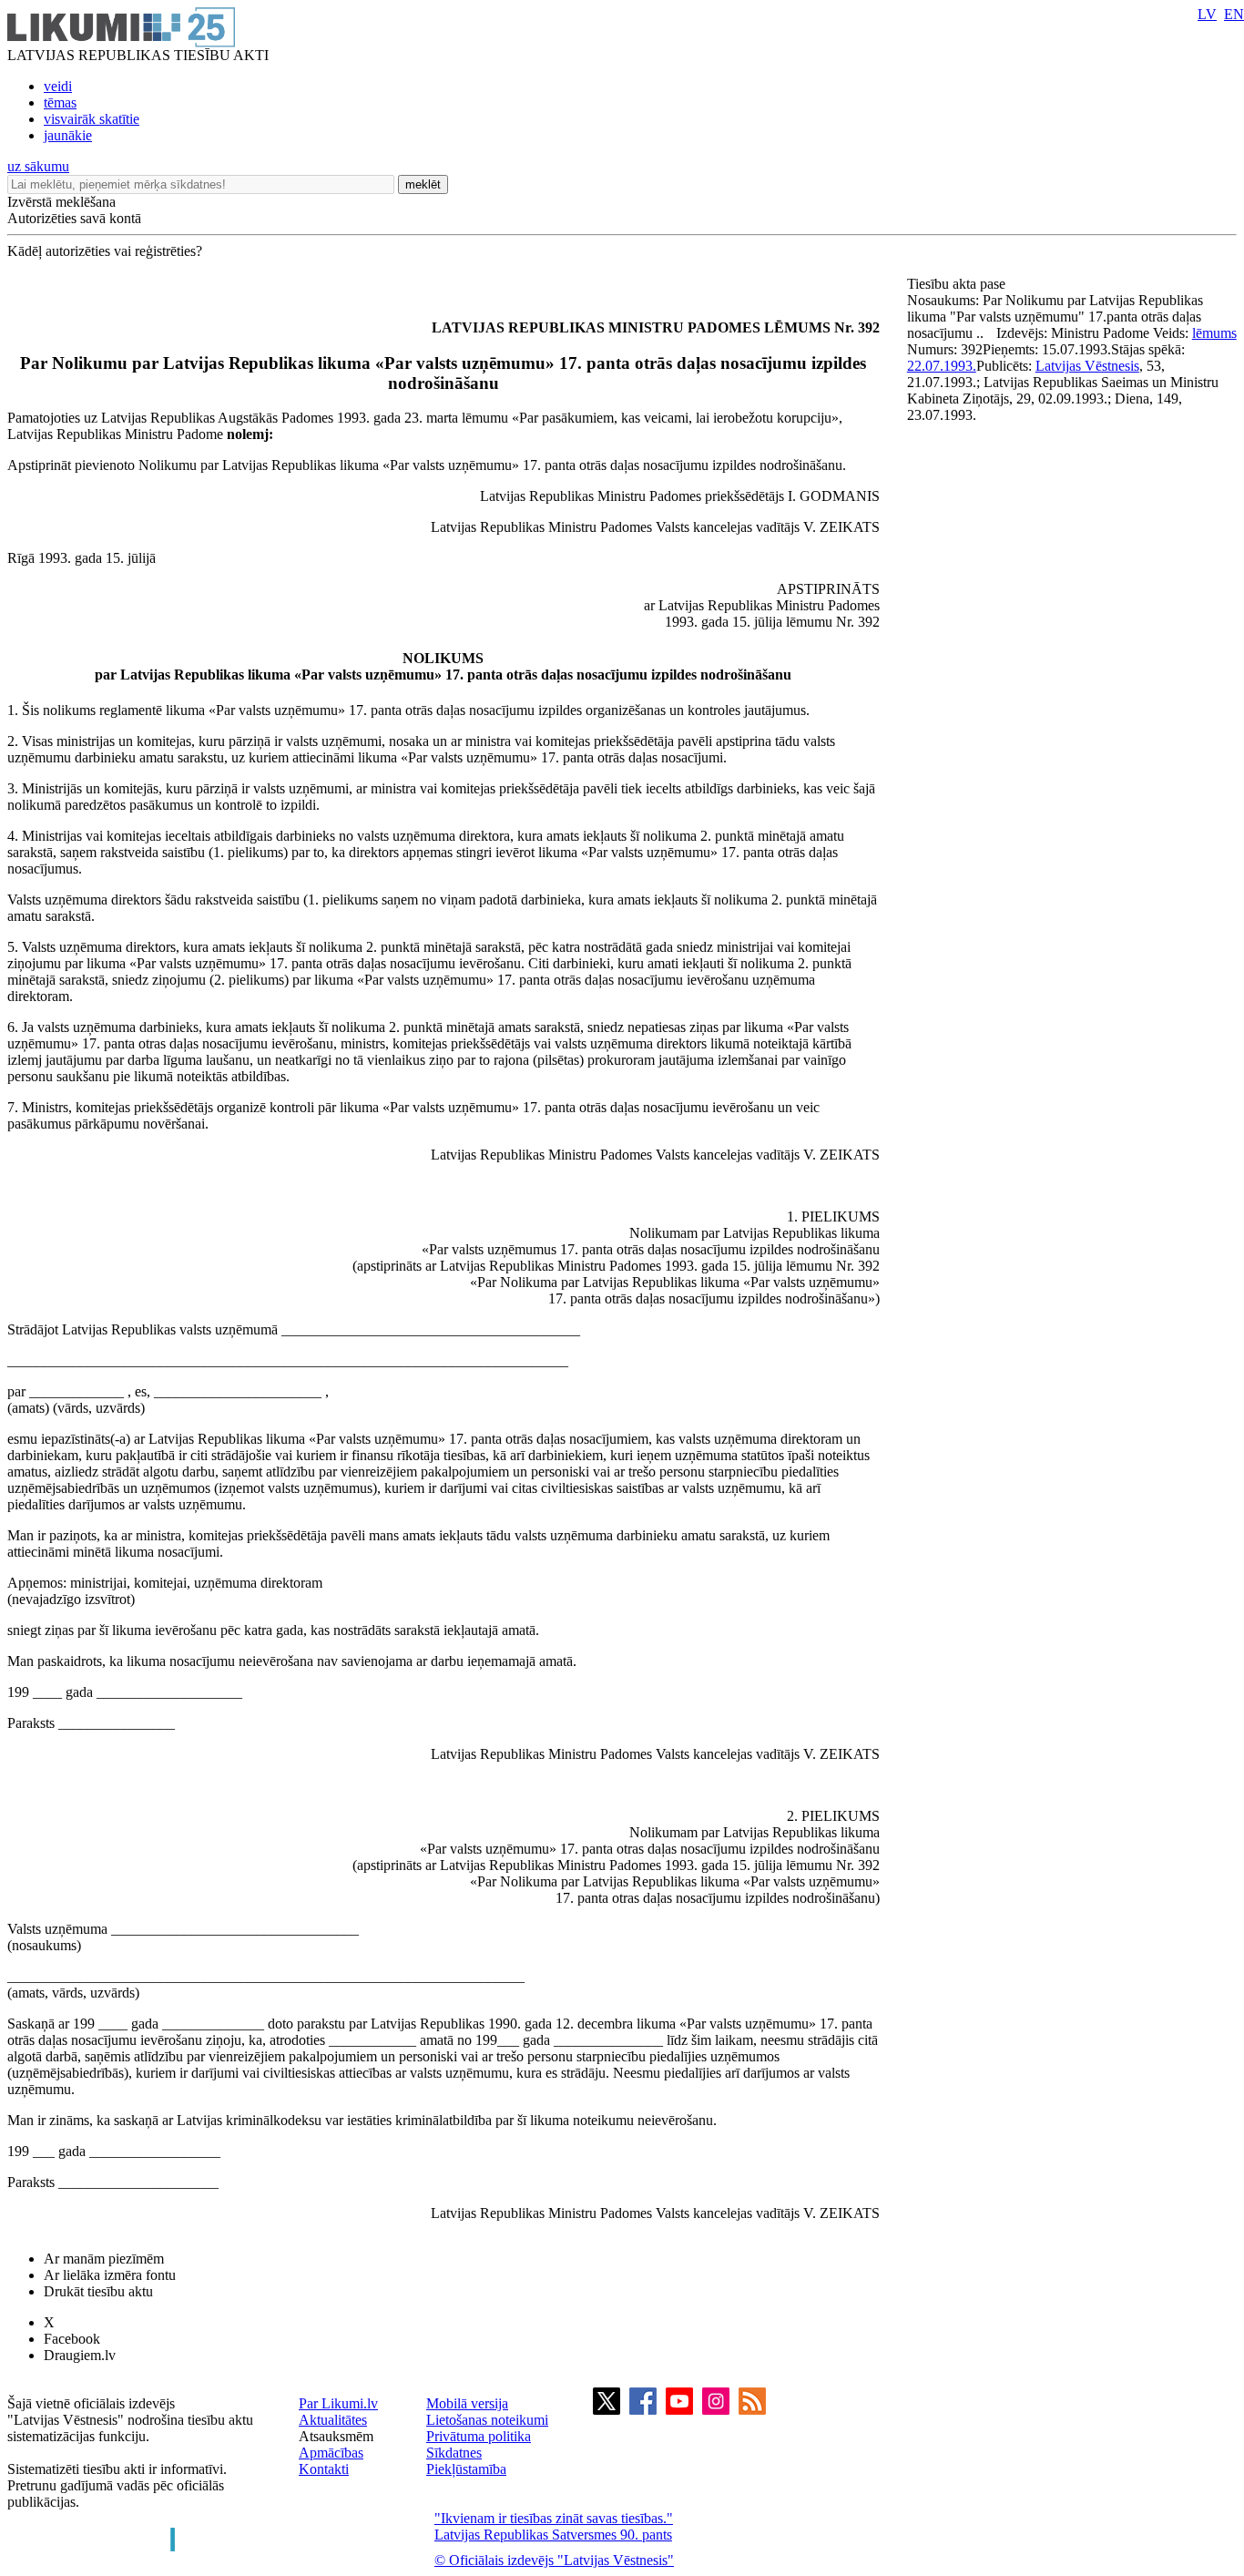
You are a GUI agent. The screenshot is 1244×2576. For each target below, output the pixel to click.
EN (1234, 14)
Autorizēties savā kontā (74, 218)
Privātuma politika (479, 2436)
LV (1207, 14)
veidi (58, 86)
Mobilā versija (467, 2403)
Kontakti (324, 2469)
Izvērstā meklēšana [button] (61, 202)
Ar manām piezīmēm (104, 2259)
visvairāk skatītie (92, 119)
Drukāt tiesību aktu (98, 2291)
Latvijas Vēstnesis (1087, 366)
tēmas (60, 102)
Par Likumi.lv (338, 2403)
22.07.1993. (942, 366)
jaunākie (68, 135)
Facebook (72, 2339)
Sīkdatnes (454, 2453)
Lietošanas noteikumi (487, 2420)
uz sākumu (38, 166)
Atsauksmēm (336, 2436)
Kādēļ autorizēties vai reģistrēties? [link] (105, 251)
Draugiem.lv (80, 2355)
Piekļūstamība (466, 2469)
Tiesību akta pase (958, 284)
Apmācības (331, 2453)
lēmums (1214, 333)
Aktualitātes (333, 2420)
